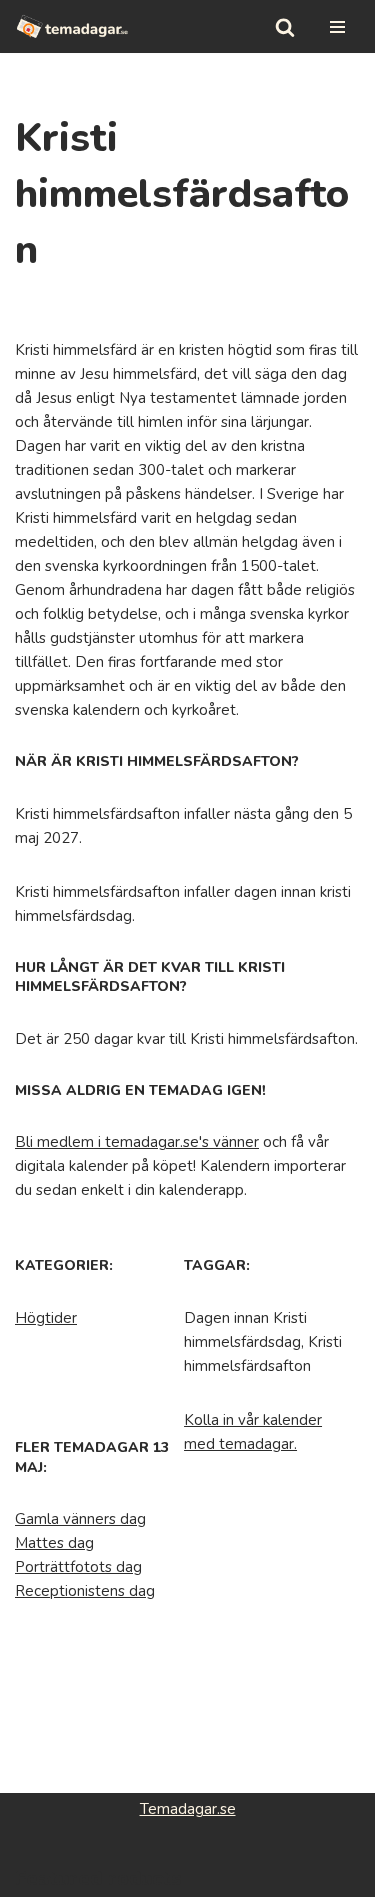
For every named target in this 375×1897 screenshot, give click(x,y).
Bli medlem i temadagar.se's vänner (137, 1142)
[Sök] (285, 27)
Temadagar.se (188, 1809)
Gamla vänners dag (80, 1519)
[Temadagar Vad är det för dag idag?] (72, 26)
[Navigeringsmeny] (337, 27)
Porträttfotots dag (78, 1567)
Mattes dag (54, 1543)
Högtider (46, 1318)
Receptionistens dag (85, 1591)
